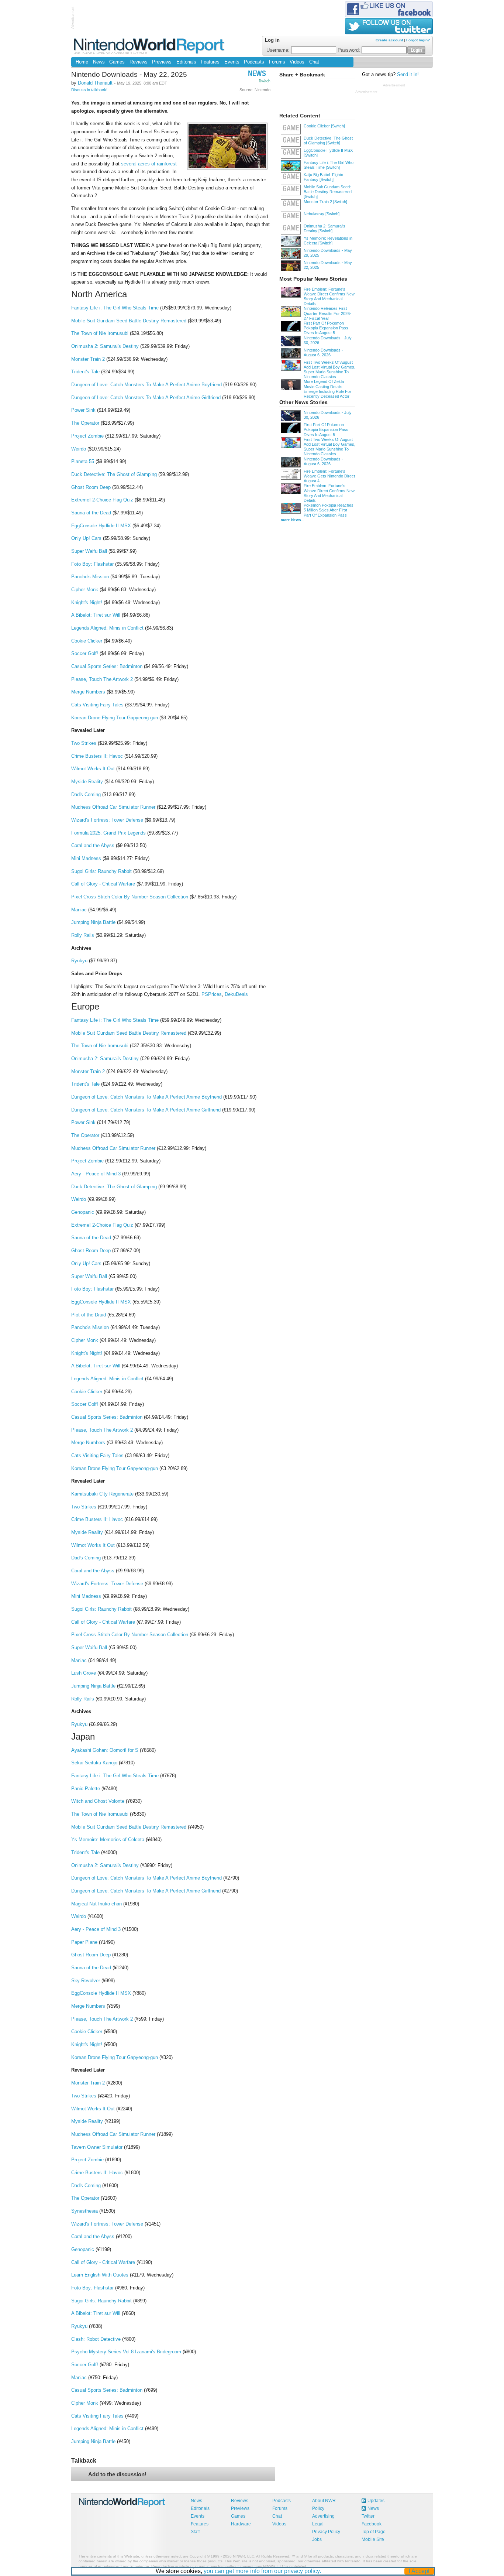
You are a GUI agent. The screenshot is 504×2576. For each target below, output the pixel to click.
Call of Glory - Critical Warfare (103, 884)
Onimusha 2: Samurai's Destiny (105, 346)
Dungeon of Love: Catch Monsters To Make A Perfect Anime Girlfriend (146, 398)
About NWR (324, 2501)
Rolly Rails (83, 935)
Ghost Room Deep (91, 487)
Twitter (368, 2516)
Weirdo (79, 449)
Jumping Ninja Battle (93, 922)
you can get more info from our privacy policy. (262, 2571)
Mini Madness (86, 858)
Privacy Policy (326, 2532)
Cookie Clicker (87, 641)
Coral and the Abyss (93, 845)
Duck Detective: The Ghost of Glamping (114, 474)
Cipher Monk (85, 590)
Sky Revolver (86, 1981)
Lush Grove (84, 1673)
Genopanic (83, 1212)
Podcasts (254, 62)
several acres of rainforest (149, 164)
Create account (389, 40)
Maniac (79, 910)
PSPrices (212, 994)
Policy (318, 2508)
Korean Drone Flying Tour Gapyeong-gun (115, 718)
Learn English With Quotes (100, 2275)
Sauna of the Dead (91, 513)
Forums (277, 62)
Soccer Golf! (85, 653)
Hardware (241, 2524)
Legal (318, 2524)
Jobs (317, 2539)
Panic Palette (86, 1789)
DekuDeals (236, 994)
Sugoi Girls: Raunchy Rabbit (101, 871)
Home (82, 62)
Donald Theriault (95, 83)
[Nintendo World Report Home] (150, 46)
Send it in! (408, 75)
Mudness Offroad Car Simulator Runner (113, 807)
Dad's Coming (86, 794)
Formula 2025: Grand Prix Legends (108, 833)
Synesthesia (84, 2211)
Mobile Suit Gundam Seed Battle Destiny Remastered (129, 321)
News (99, 62)
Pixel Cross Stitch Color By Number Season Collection (130, 897)
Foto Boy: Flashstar (92, 564)
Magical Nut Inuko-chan (96, 1904)
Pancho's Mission (90, 577)
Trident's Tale (85, 372)
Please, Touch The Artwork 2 (102, 679)
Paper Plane (84, 1942)
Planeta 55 (83, 461)
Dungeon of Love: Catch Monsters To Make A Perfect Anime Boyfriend (146, 385)
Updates (376, 2501)
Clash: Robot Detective (96, 2339)
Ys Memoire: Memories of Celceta (108, 1839)
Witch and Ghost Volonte (98, 1801)
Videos (297, 62)
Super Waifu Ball (89, 551)
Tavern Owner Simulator (97, 2147)
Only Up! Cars (86, 538)
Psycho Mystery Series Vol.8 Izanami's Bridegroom (126, 2352)
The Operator (85, 423)
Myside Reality (87, 782)
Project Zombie (87, 436)
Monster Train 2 (88, 359)
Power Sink (83, 410)
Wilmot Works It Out (93, 769)
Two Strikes (84, 743)
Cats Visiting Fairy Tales (97, 705)
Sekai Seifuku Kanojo (94, 1763)
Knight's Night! (87, 602)
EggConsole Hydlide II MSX (101, 526)
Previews (162, 62)
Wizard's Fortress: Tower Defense (107, 820)
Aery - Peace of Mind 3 (96, 1174)
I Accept (419, 2571)
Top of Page (374, 2532)
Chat (314, 62)
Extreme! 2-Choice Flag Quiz (102, 500)
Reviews (139, 62)
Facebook (372, 2524)
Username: (279, 50)
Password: (350, 50)
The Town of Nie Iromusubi (100, 333)
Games (117, 62)
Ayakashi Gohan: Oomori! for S (105, 1750)
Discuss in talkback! (89, 90)
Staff (195, 2532)
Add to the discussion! (117, 2474)
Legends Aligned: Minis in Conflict (107, 628)
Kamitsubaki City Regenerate (102, 1494)
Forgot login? (418, 40)
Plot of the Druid (89, 1315)
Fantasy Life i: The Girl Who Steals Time (115, 308)
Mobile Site (373, 2539)
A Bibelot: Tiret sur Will (96, 615)
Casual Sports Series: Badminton (107, 666)
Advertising (323, 2516)
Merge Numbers (88, 692)
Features (210, 62)
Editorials (186, 62)
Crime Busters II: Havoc (97, 756)
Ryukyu (79, 961)
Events (232, 62)
